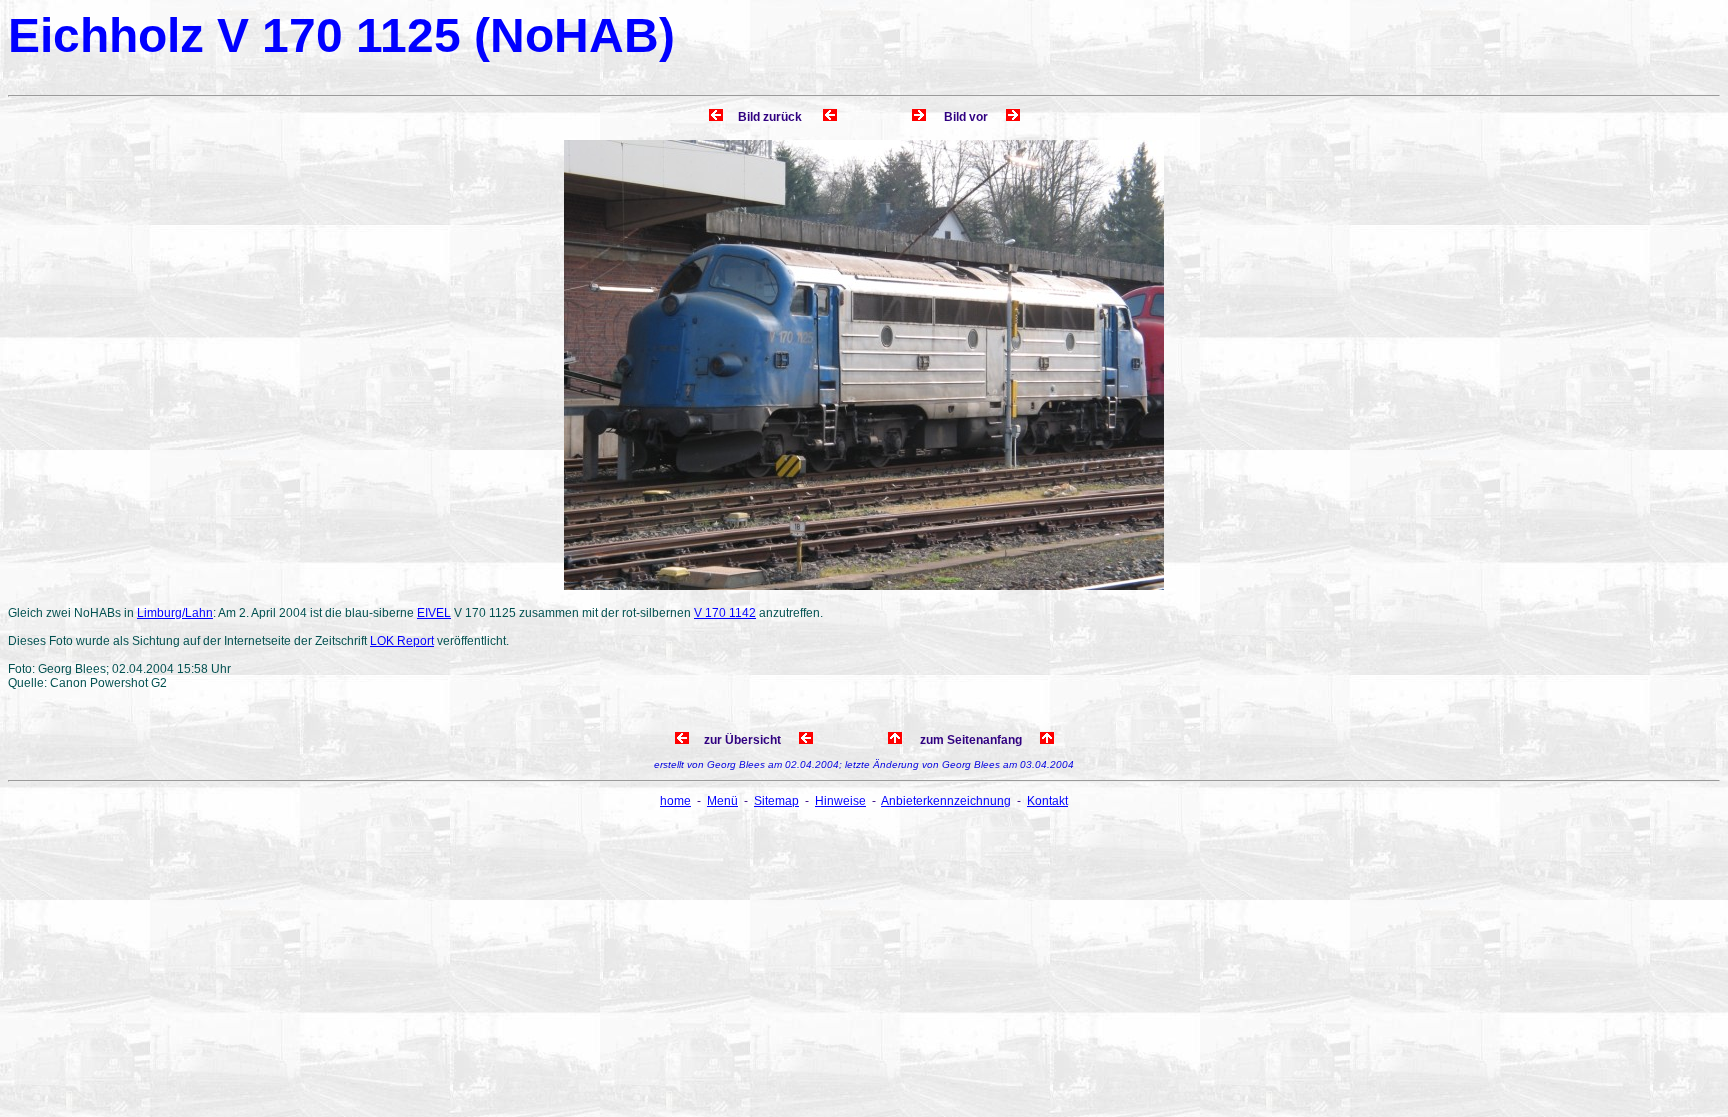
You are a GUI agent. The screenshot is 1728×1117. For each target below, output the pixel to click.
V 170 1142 (725, 613)
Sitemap (776, 801)
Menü (722, 801)
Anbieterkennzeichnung (946, 801)
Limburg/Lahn (175, 613)
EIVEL (434, 613)
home (675, 801)
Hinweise (840, 801)
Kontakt (1047, 801)
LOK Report (402, 641)
